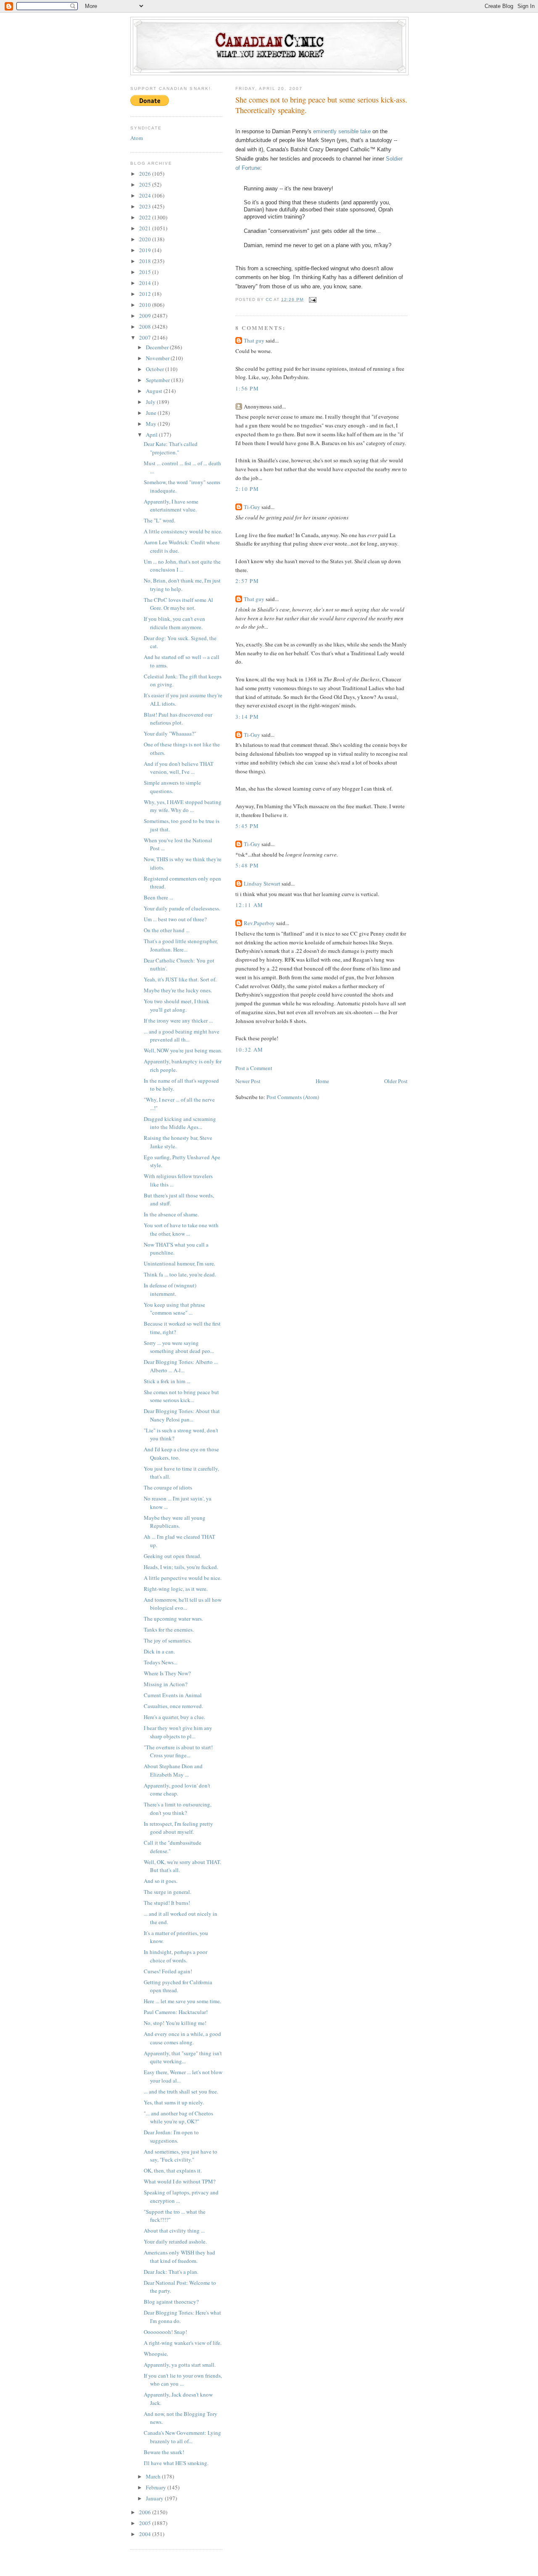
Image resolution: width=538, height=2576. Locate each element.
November (158, 358)
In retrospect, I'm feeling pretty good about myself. (178, 1828)
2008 (146, 327)
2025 (146, 185)
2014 (146, 283)
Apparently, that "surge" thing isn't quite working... (183, 2057)
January (155, 2498)
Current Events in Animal (173, 1695)
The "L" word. (160, 520)
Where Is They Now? (167, 1673)
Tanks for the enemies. (169, 1629)
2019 (146, 250)
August (155, 391)
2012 (146, 294)
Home (322, 1081)
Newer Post (248, 1081)
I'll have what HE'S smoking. (176, 2463)
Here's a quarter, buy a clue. (174, 1717)
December (158, 347)
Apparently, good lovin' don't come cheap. (177, 1790)
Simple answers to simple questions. (172, 787)
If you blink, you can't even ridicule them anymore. (174, 623)
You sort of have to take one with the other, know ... (181, 1229)
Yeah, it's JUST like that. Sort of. (180, 979)
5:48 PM (247, 865)
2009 (146, 316)
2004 (146, 2534)
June (152, 413)
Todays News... (161, 1662)
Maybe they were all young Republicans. (175, 1522)
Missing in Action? (166, 1684)
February (157, 2487)
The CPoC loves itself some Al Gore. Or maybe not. (178, 604)
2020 (146, 239)
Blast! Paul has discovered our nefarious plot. (178, 719)
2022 (146, 217)
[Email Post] (313, 299)
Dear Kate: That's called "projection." (171, 448)
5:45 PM (247, 826)
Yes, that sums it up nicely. (174, 2102)
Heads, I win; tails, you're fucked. (181, 1567)
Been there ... (158, 897)
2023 (146, 206)
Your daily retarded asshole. (175, 2241)
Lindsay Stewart (262, 883)
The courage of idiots (168, 1487)
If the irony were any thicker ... (178, 1020)
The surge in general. (167, 1892)
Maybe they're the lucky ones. (178, 990)
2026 (146, 174)
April (152, 435)
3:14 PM (247, 717)
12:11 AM (249, 905)
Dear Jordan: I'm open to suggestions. (171, 2136)
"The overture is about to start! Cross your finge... (178, 1751)
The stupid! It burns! (167, 1903)
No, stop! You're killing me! (175, 2023)
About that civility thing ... (174, 2231)
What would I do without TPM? (180, 2181)
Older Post (396, 1081)
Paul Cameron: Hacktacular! (176, 2012)
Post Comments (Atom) (293, 1097)
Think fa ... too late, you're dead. (180, 1274)
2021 (146, 228)
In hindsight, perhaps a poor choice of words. (175, 1956)
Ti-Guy (252, 507)
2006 (146, 2512)
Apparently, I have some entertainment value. (171, 506)
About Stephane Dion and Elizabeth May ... (173, 1770)
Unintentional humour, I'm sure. (179, 1263)
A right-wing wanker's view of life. (183, 2343)
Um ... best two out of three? (175, 919)
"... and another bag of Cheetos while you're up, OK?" (178, 2117)
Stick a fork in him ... (167, 1381)
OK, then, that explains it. (173, 2170)
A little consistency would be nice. (183, 531)
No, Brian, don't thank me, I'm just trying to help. (182, 585)
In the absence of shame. (171, 1214)
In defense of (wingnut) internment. (170, 1289)
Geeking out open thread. (173, 1556)
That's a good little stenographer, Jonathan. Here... (181, 945)
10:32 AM (249, 1049)
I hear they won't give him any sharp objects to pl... (178, 1732)
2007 (146, 337)
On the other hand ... (167, 930)
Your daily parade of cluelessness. (182, 908)
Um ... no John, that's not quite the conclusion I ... (182, 566)
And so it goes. (161, 1881)
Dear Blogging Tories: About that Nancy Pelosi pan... (182, 1415)
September (158, 380)
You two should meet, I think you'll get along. (177, 1005)
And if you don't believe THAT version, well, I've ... (179, 768)
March (154, 2476)
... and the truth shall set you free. (181, 2091)
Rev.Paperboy (259, 923)
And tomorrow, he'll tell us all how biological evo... (183, 1604)
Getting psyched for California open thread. (178, 1986)
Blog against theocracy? (171, 2302)
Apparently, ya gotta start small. (180, 2365)
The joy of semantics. (168, 1640)
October (156, 369)
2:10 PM (247, 489)
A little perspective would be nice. (183, 1578)
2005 (146, 2523)
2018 (146, 261)
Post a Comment (254, 1068)
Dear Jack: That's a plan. (171, 2272)
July (151, 402)
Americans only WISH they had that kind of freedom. (179, 2257)
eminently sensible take (342, 131)
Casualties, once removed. (173, 1706)
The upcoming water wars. (173, 1619)
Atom (137, 138)
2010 (146, 305)
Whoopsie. (156, 2354)
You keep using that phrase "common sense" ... (174, 1309)
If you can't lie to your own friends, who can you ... (183, 2380)
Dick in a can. (159, 1651)
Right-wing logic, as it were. (176, 1589)
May (152, 424)
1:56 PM (247, 388)
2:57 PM (247, 581)
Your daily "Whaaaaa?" (170, 733)
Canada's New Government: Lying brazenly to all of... (182, 2437)
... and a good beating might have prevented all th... (182, 1036)
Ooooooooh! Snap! (165, 2332)
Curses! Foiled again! (168, 1971)
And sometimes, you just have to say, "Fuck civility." (181, 2156)
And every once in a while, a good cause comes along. (182, 2038)
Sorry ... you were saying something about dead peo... (179, 1347)
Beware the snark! (164, 2452)
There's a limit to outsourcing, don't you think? (178, 1809)
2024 (146, 195)
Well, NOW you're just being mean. (183, 1050)
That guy (254, 340)
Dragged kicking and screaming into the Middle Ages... (180, 1123)
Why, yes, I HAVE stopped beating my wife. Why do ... (183, 806)
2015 (146, 272)
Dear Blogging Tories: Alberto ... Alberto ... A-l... (181, 1366)
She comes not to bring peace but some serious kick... (181, 1396)
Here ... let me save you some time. (182, 2001)
